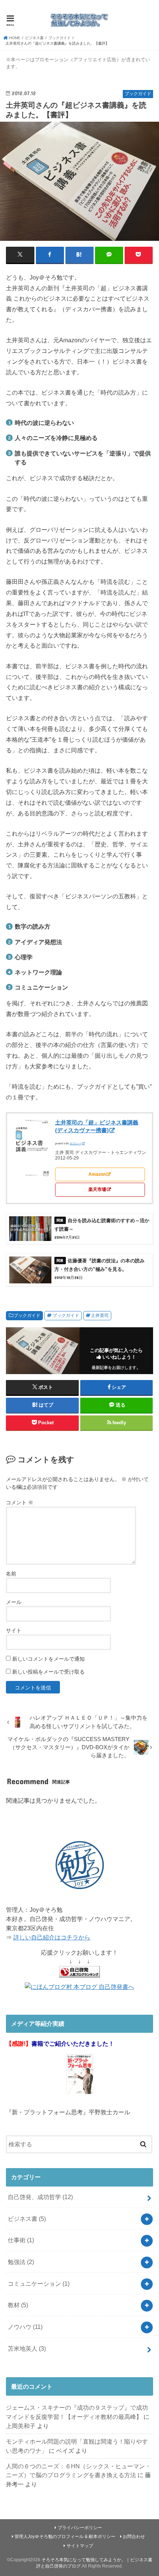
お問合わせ (134, 2537)
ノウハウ (25, 2327)
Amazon (97, 1174)
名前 (11, 1574)
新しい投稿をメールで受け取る (48, 1672)
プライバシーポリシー (80, 2528)
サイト (14, 1630)
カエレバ (75, 1143)
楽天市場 (97, 1189)
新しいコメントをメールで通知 (48, 1659)
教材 (18, 2305)
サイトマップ (80, 2546)
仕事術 (21, 2240)
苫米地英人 (27, 2348)
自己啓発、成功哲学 (40, 2197)
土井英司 (100, 1315)
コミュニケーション (39, 2284)
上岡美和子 (21, 2426)
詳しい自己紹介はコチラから (52, 1937)
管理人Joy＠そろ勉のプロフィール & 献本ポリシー (65, 2537)
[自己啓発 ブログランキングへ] (79, 1978)
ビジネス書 (27, 2219)
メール (14, 1602)
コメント (20, 1502)
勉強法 (21, 2262)
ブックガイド (27, 1315)
